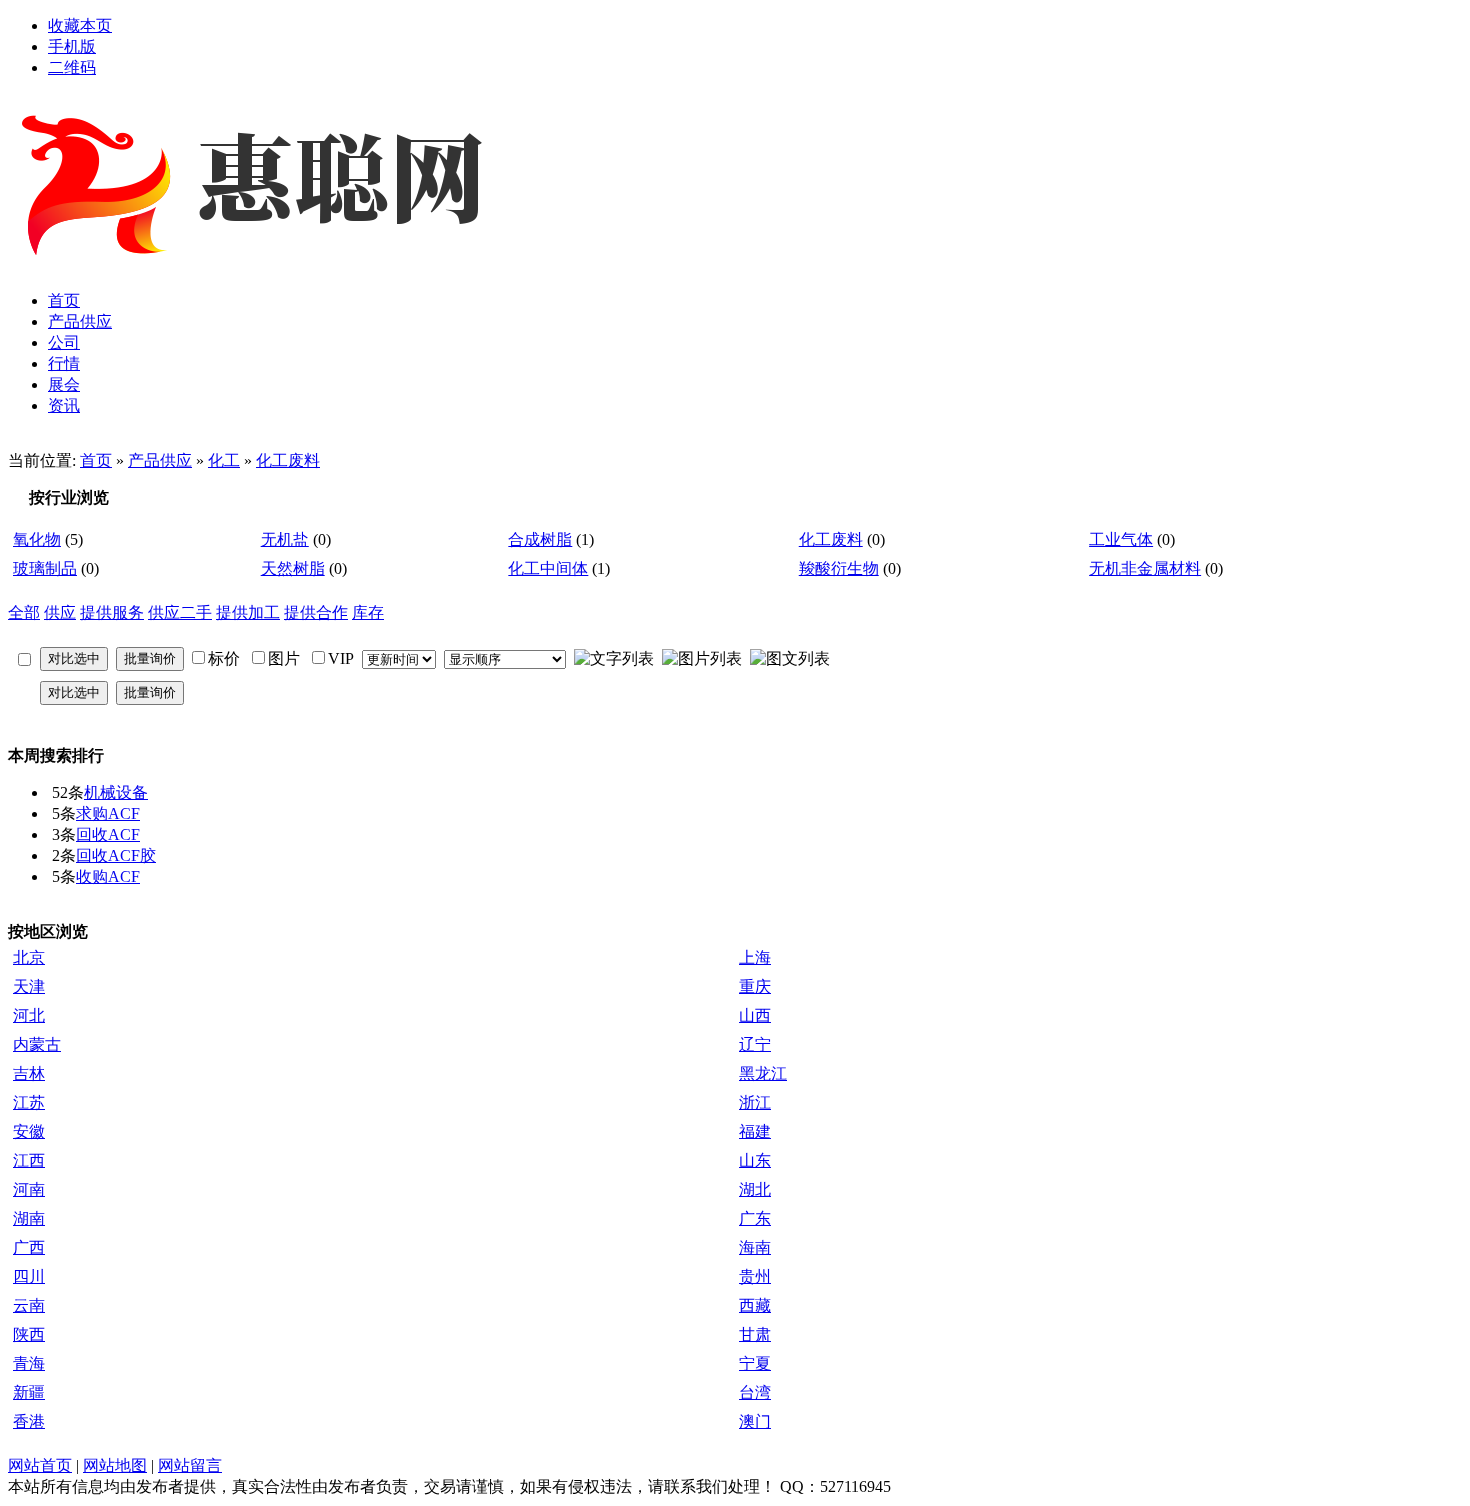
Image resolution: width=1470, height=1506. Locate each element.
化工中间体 (548, 568)
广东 (755, 1218)
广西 (29, 1247)
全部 (24, 612)
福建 (755, 1131)
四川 (29, 1276)
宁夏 (755, 1363)
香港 (29, 1421)
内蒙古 (37, 1044)
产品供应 (160, 460)
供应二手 (180, 612)
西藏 (755, 1305)
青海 (29, 1363)
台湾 (755, 1392)
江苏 (29, 1102)
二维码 (72, 67)
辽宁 (755, 1044)
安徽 (29, 1131)
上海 (755, 957)
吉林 (29, 1073)
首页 (96, 460)
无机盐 (285, 539)
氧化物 (37, 539)
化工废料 (288, 460)
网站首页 (40, 1465)
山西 (755, 1015)
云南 (29, 1305)
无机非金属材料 (1145, 568)
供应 (60, 612)
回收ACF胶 (116, 855)
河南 (29, 1189)
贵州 (755, 1276)
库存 (368, 612)
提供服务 (112, 612)
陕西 (29, 1334)
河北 (29, 1015)
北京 (29, 957)
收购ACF (108, 876)
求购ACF (108, 813)
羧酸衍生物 (839, 568)
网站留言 (190, 1465)
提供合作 (316, 612)
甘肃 (755, 1334)
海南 (755, 1247)
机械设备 (116, 792)
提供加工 (248, 612)
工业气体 (1121, 539)
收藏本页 (80, 25)
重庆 (755, 986)
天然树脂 (293, 568)
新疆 (29, 1392)
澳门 (755, 1421)
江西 (29, 1160)
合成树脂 (540, 539)
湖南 (29, 1218)
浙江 (755, 1102)
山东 (755, 1160)
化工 (224, 460)
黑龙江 (763, 1073)
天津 (29, 986)
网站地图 (115, 1465)
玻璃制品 (45, 568)
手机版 (72, 46)
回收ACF (108, 834)
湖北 (755, 1189)
